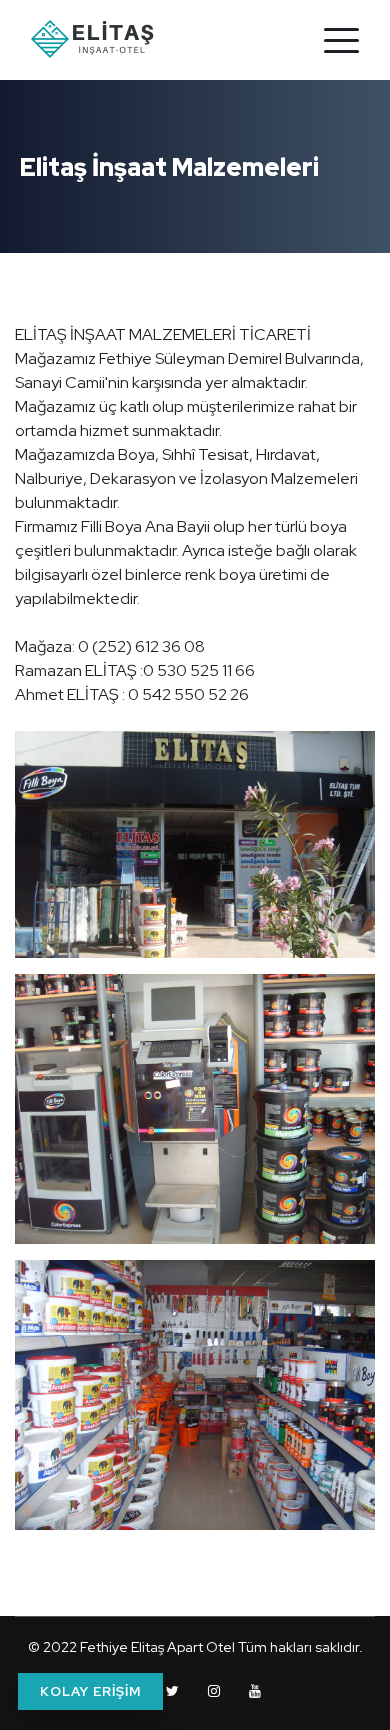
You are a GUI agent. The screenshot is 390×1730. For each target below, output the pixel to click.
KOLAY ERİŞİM (90, 1691)
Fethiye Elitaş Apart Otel (157, 1647)
